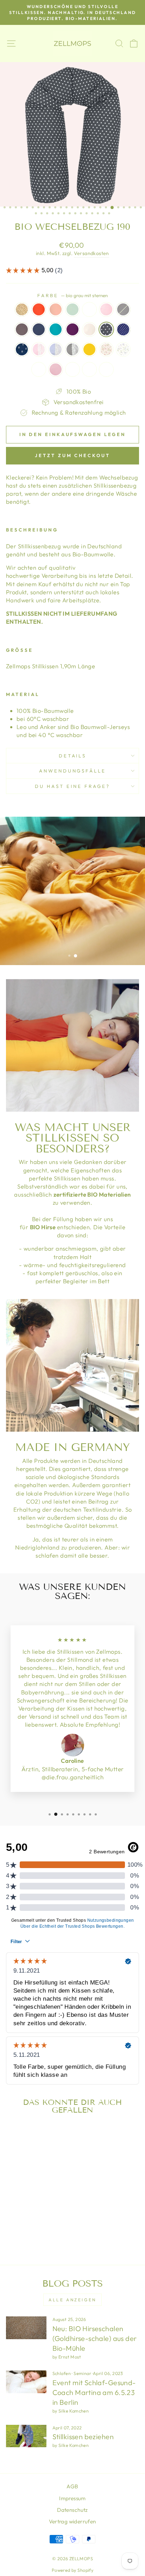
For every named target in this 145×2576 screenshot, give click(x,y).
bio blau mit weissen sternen (123, 329)
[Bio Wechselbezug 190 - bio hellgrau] (11, 2212)
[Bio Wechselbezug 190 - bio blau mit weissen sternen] (19, 2219)
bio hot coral (39, 309)
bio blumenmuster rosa (106, 349)
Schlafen (62, 2373)
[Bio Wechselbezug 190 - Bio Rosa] (43, 2225)
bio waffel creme (72, 369)
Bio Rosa (56, 369)
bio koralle (56, 309)
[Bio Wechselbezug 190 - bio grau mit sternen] (11, 2219)
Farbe (72, 295)
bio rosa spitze (39, 349)
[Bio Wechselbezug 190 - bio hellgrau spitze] (52, 2219)
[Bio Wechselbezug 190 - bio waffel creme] (52, 2225)
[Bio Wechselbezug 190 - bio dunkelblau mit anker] (27, 2219)
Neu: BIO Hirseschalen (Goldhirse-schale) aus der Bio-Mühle (95, 2338)
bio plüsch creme (106, 369)
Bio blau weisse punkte (39, 369)
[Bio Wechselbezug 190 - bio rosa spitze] (35, 2219)
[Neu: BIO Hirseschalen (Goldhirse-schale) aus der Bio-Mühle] (26, 2328)
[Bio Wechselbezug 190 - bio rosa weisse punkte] (52, 2205)
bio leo (22, 309)
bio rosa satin (89, 309)
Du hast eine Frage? (72, 786)
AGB (72, 2486)
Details (73, 756)
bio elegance (56, 329)
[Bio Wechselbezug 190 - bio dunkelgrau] (19, 2212)
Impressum (72, 2498)
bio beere (72, 329)
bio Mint (72, 309)
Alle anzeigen (72, 2300)
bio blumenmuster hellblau (123, 349)
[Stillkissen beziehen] (26, 2436)
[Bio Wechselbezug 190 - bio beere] (43, 2212)
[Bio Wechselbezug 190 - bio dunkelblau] (27, 2212)
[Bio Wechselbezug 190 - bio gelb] (11, 2225)
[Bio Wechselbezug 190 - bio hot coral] (19, 2205)
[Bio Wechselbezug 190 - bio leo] (11, 2205)
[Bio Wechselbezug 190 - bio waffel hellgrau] (27, 2232)
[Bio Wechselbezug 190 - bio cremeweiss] (52, 2212)
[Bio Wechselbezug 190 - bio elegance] (35, 2212)
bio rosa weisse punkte (106, 309)
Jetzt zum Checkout (72, 455)
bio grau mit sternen (106, 329)
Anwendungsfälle (73, 771)
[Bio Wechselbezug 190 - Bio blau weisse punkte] (35, 2225)
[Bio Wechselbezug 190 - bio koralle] (27, 2205)
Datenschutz (72, 2510)
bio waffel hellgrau (89, 369)
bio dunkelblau (39, 329)
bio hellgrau (123, 309)
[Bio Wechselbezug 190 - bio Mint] (35, 2205)
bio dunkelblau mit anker (22, 349)
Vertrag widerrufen (72, 2521)
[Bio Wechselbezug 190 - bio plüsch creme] (35, 2232)
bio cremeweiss (89, 329)
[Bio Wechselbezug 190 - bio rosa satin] (43, 2205)
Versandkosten (92, 253)
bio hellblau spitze (56, 349)
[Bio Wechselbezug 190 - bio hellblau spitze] (43, 2219)
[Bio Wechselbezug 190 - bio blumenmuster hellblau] (27, 2225)
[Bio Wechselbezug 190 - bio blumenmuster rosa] (19, 2225)
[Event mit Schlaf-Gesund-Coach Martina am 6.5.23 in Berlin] (26, 2382)
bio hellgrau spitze (72, 349)
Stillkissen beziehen (83, 2437)
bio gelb (89, 349)
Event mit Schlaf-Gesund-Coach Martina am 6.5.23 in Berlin (94, 2392)
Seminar (82, 2373)
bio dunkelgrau (22, 329)
